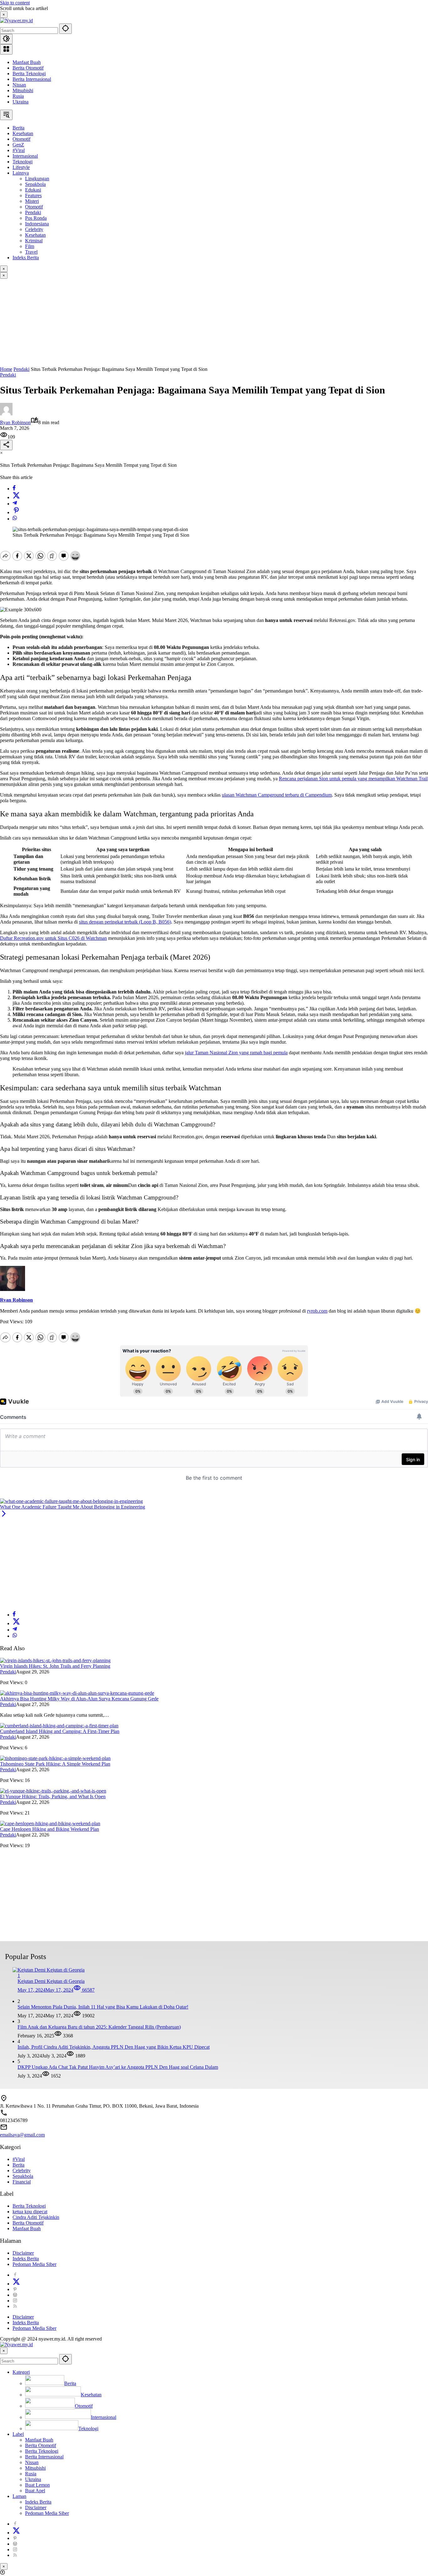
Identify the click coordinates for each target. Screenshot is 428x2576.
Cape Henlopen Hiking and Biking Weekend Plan (50, 1829)
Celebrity (22, 2170)
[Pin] (16, 512)
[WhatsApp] (15, 519)
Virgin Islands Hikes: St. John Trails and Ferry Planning (55, 1666)
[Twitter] (16, 497)
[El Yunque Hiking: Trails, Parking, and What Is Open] (53, 1791)
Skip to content (15, 3)
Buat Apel (35, 2491)
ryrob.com (317, 1311)
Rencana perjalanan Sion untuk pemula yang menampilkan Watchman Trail (353, 779)
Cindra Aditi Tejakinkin (36, 2217)
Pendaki (8, 375)
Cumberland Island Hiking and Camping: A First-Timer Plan (60, 1731)
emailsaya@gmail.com (22, 2135)
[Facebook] (14, 489)
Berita (18, 2165)
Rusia (18, 96)
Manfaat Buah (27, 62)
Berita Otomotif (28, 68)
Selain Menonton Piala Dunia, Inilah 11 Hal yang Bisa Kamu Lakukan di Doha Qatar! (103, 2007)
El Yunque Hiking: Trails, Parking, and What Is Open (53, 1796)
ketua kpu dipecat (30, 2212)
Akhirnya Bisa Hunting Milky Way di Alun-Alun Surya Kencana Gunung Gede (79, 1699)
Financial (22, 2182)
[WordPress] (15, 2295)
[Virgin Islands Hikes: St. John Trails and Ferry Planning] (55, 1660)
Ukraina (21, 102)
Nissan (19, 85)
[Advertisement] (188, 323)
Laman (19, 2496)
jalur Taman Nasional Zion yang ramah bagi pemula (236, 1053)
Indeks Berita (26, 2259)
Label (18, 2434)
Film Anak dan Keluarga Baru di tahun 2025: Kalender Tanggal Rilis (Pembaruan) (99, 2027)
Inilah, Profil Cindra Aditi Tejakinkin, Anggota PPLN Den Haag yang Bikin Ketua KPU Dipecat (114, 2047)
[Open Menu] (6, 49)
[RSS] (15, 2306)
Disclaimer (23, 2253)
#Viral (19, 2159)
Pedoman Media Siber (34, 2264)
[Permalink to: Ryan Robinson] (6, 414)
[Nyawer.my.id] (16, 21)
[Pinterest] (15, 2289)
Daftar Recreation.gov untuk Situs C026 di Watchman (53, 938)
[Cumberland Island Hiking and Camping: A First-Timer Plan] (59, 1726)
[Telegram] (15, 504)
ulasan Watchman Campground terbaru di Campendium (277, 795)
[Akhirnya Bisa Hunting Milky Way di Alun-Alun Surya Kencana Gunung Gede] (77, 1693)
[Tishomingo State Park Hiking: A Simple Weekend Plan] (55, 1758)
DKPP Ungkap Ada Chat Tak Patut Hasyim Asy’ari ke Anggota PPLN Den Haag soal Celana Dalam (118, 2067)
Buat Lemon (37, 2485)
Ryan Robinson (15, 422)
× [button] (4, 2351)
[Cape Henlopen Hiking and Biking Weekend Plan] (50, 1823)
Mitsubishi (23, 90)
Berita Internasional (32, 79)
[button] (65, 29)
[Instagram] (15, 2301)
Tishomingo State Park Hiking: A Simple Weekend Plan (55, 1764)
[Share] (6, 445)
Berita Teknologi (29, 74)
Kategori (21, 2372)
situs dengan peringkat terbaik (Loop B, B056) (125, 922)
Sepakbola (23, 2176)
